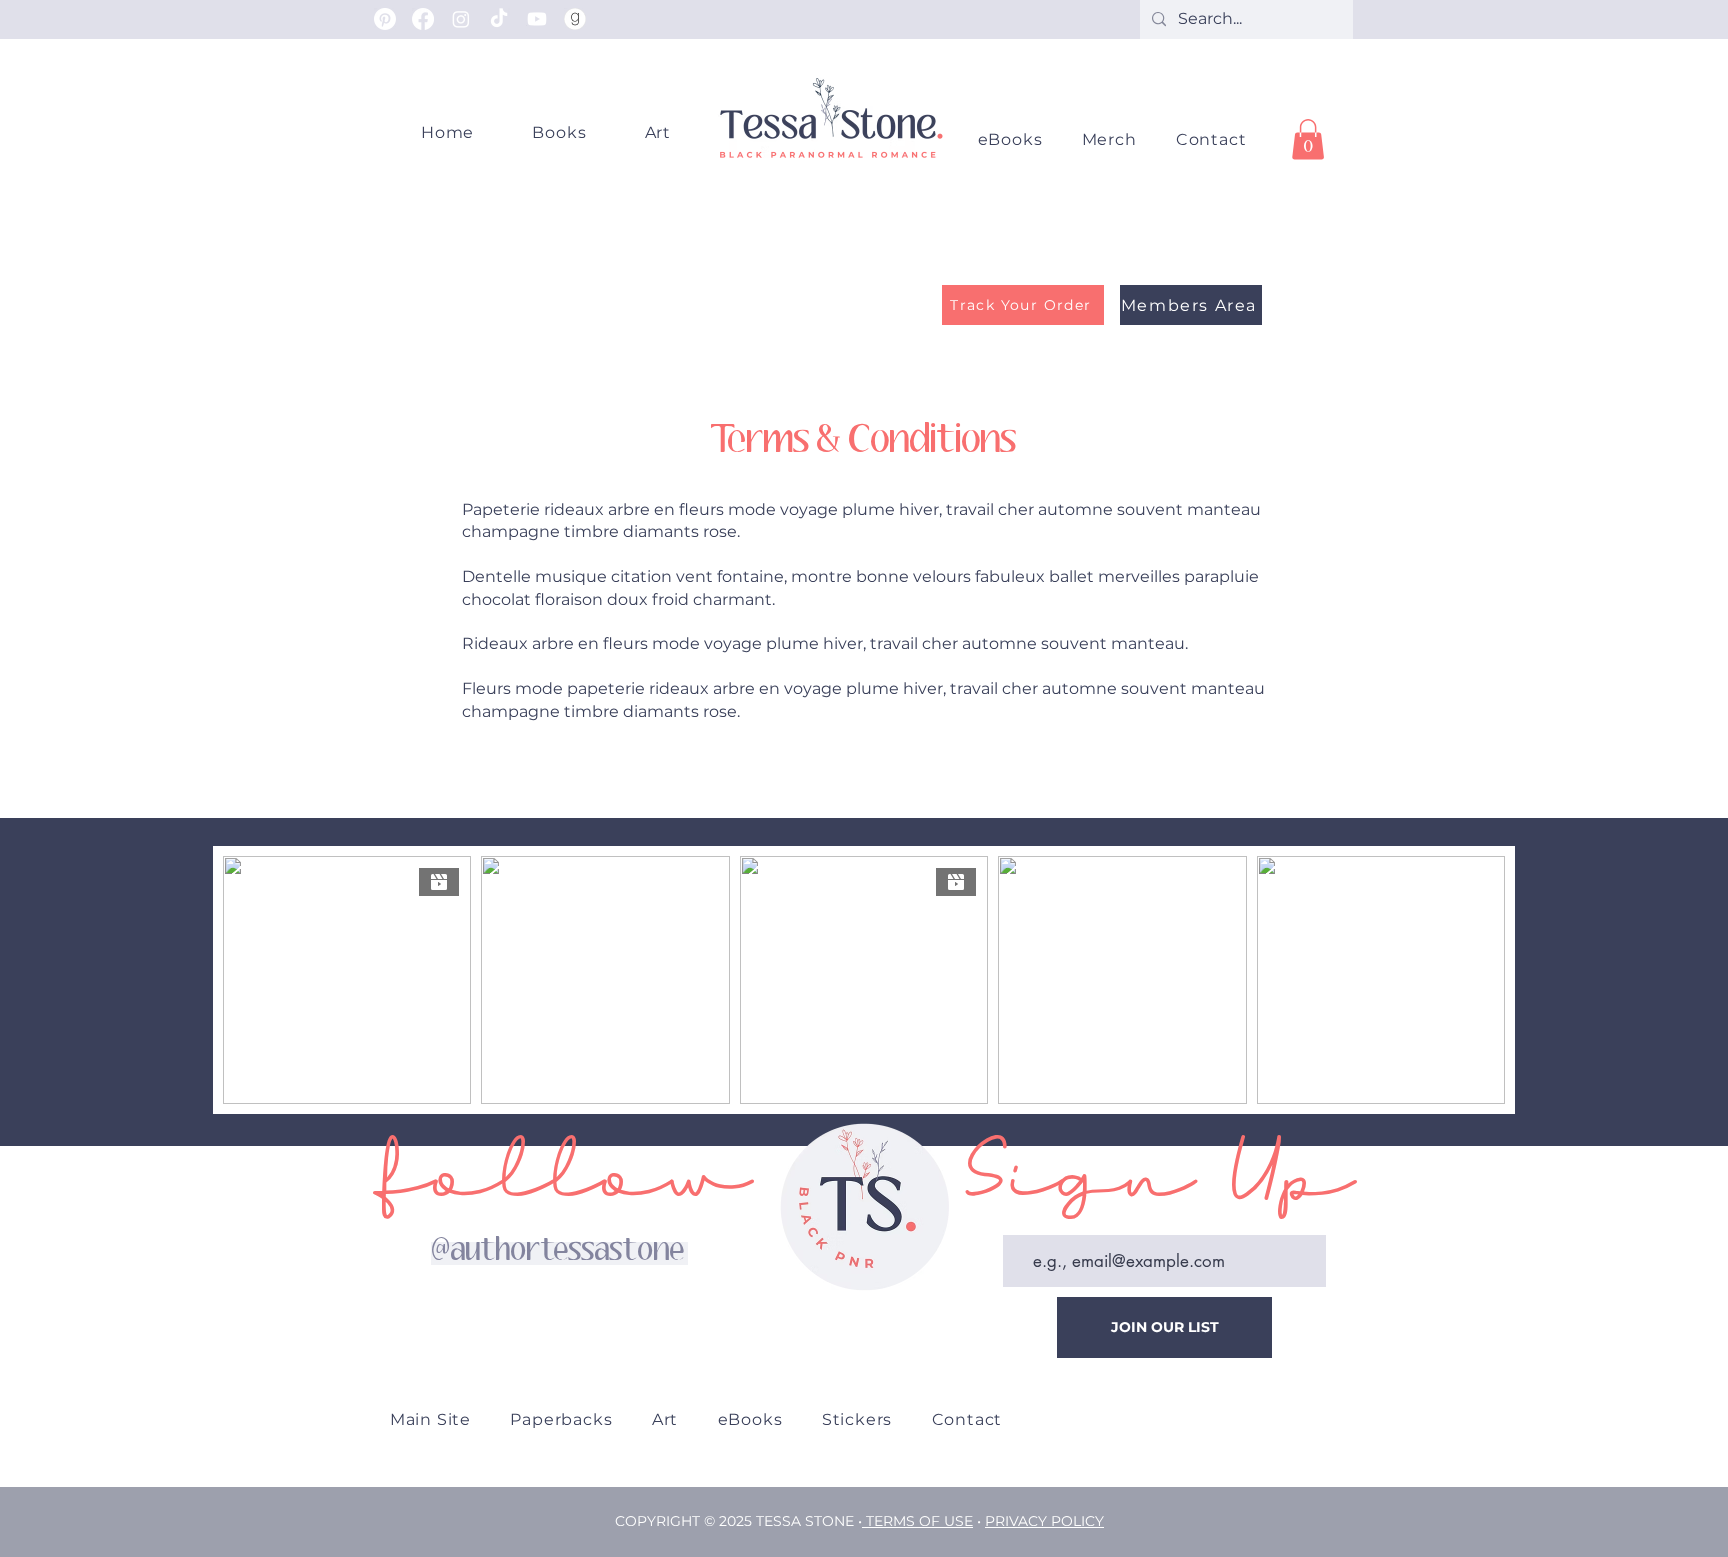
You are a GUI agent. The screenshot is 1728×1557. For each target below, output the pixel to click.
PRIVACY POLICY (1044, 1521)
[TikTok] (499, 19)
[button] (1109, 139)
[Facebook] (423, 19)
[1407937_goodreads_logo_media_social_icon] (575, 19)
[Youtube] (537, 19)
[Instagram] (461, 19)
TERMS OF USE (919, 1521)
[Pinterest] (385, 19)
